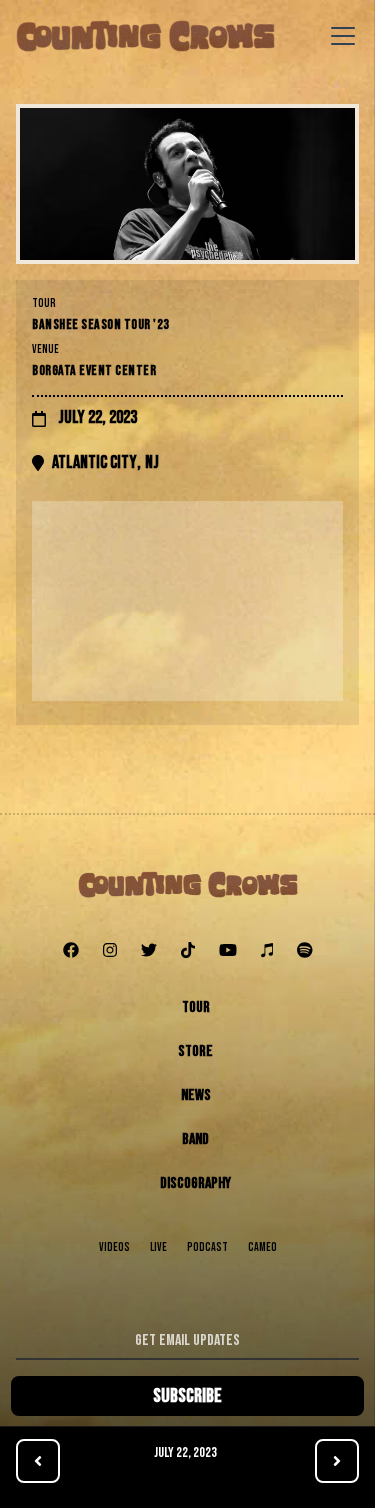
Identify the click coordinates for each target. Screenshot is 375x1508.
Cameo (262, 1247)
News (196, 1095)
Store (195, 1051)
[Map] (187, 601)
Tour (196, 1007)
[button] (339, 36)
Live (158, 1247)
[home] (145, 36)
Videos (114, 1247)
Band (195, 1139)
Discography (195, 1183)
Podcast (207, 1247)
